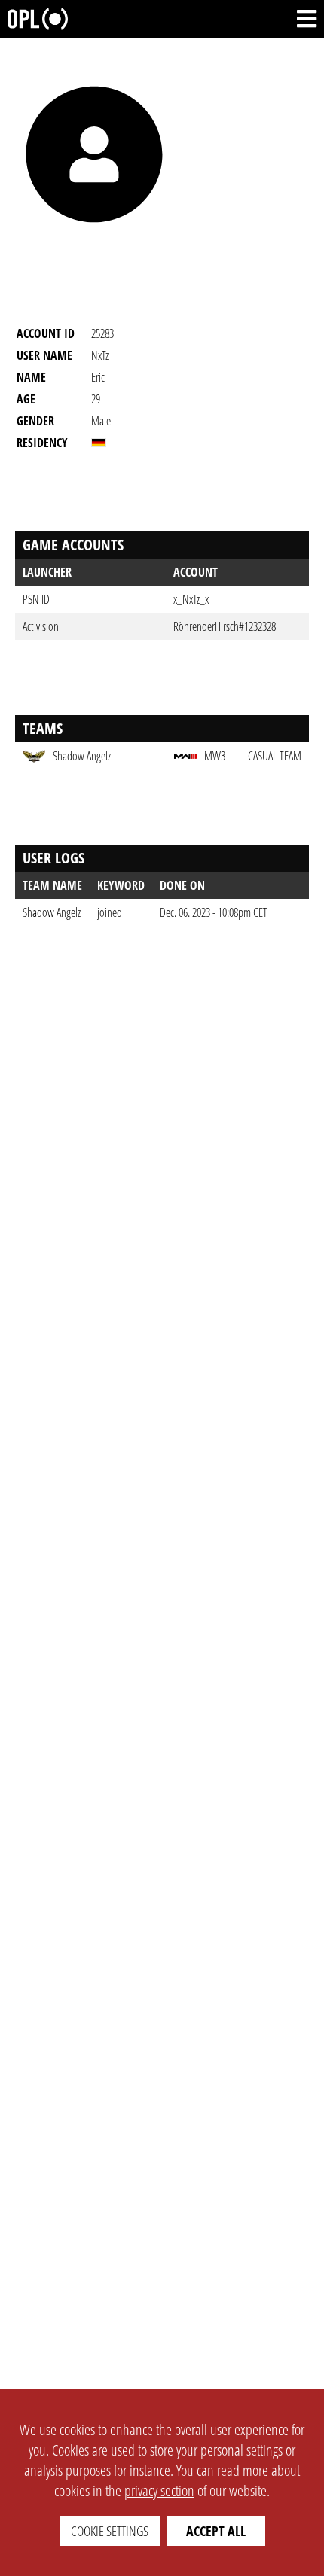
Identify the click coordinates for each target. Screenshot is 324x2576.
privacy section (159, 2491)
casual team (275, 756)
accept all (216, 2531)
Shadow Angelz (52, 912)
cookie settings (110, 2531)
